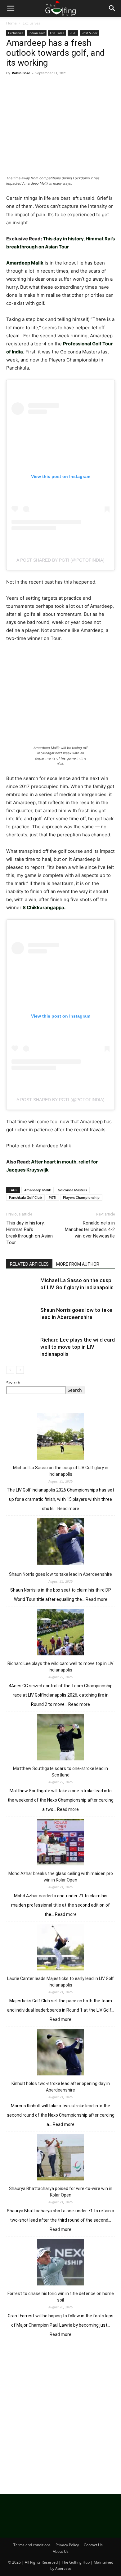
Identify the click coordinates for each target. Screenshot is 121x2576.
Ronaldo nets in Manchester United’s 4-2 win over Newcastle (90, 1229)
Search (13, 1383)
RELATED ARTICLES (29, 1264)
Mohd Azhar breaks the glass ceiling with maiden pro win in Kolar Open (61, 1877)
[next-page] (20, 1370)
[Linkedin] (69, 87)
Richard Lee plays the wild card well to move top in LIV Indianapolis (78, 1347)
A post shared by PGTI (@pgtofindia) (60, 560)
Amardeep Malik (38, 1190)
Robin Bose (21, 73)
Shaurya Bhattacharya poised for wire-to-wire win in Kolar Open (61, 2192)
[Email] (84, 87)
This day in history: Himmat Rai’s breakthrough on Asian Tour (29, 1233)
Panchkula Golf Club (25, 1197)
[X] (27, 87)
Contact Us (93, 2545)
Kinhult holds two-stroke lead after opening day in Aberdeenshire (61, 2087)
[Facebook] (12, 87)
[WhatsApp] (55, 87)
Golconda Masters (72, 1190)
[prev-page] (10, 1370)
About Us (61, 2551)
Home (11, 23)
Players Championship (81, 1197)
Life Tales (57, 33)
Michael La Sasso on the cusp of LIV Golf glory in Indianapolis (61, 1471)
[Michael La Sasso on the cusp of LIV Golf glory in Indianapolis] (22, 1288)
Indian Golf (37, 33)
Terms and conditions (32, 2545)
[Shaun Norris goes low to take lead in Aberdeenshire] (22, 1317)
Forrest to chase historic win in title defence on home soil (61, 2297)
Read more (68, 1509)
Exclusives (31, 23)
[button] (11, 8)
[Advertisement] (60, 2414)
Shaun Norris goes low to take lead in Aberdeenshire (60, 1574)
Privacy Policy (67, 2545)
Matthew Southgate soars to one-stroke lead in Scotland (60, 1772)
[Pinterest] (41, 87)
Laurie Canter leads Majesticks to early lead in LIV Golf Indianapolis (60, 1982)
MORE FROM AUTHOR (78, 1264)
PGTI (73, 33)
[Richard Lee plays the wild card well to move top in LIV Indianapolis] (22, 1347)
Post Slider (90, 33)
